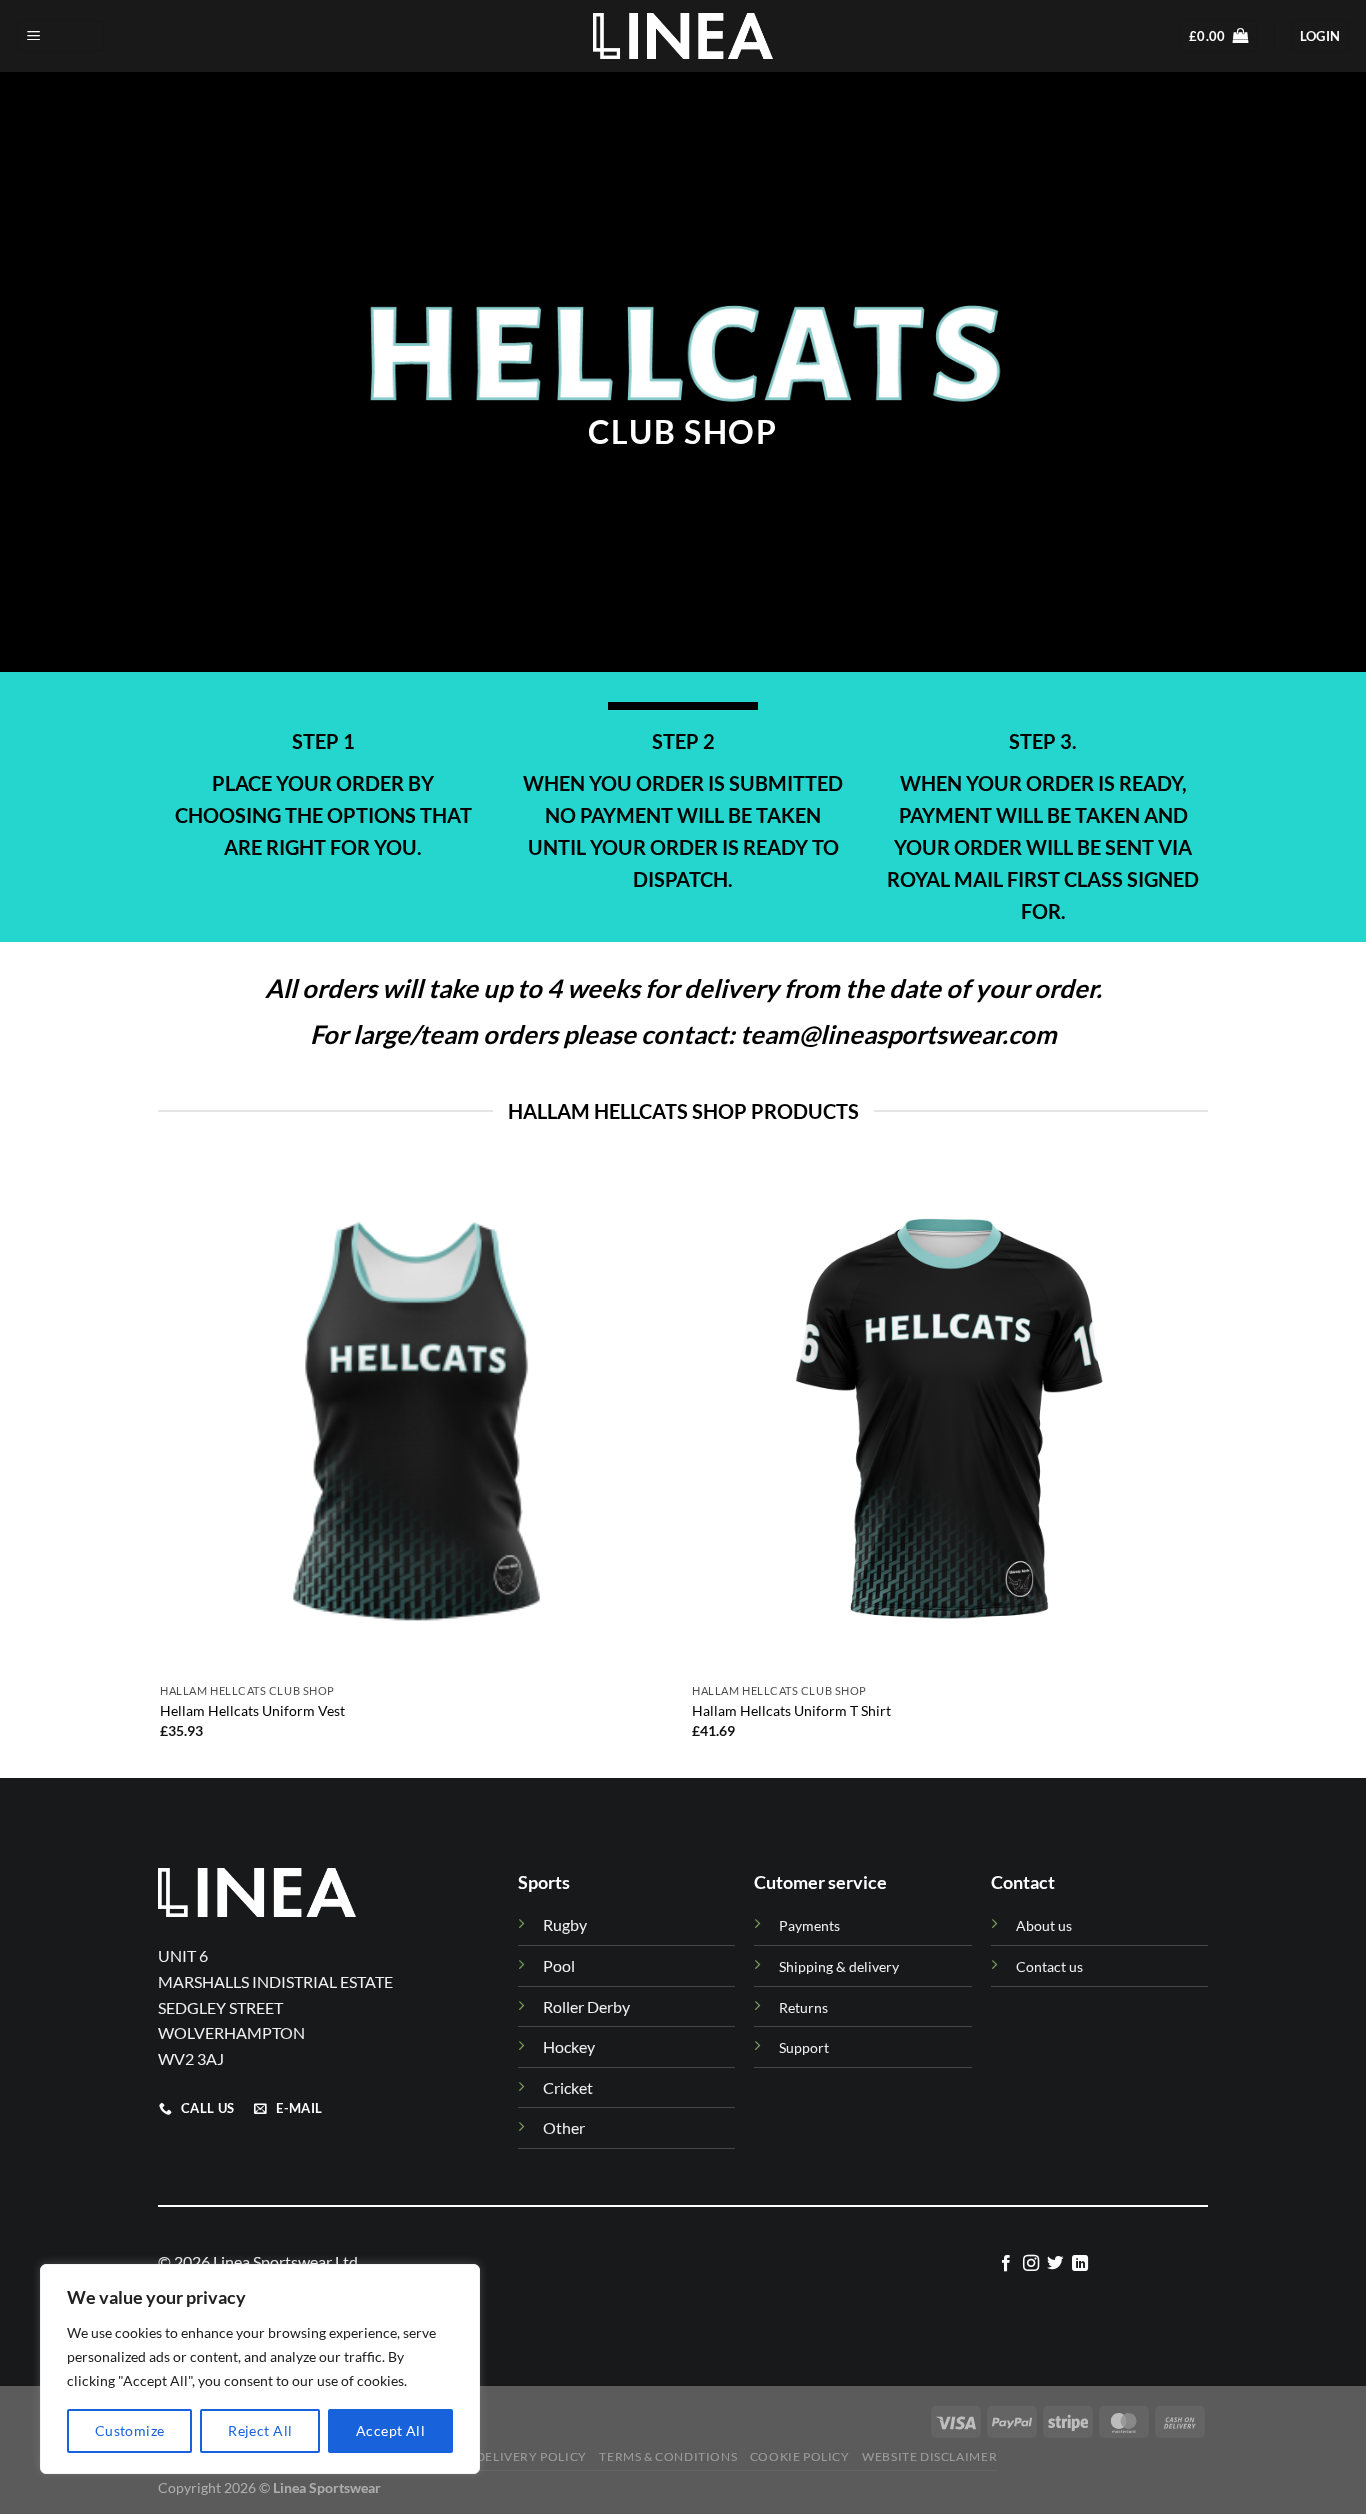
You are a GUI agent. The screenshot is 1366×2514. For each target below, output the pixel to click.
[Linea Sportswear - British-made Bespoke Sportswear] (683, 35)
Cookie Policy (800, 2456)
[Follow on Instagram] (1031, 2264)
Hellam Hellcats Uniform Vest (252, 1710)
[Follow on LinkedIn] (1080, 2264)
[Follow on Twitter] (1055, 2264)
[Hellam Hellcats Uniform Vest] (416, 1417)
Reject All (260, 2430)
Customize (130, 2430)
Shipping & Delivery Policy (494, 2456)
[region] (260, 2369)
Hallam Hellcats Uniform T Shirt (791, 1710)
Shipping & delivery (839, 1966)
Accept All (390, 2430)
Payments (809, 1925)
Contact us (1049, 1966)
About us (1044, 1925)
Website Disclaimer (929, 2456)
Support (804, 2047)
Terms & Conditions (668, 2456)
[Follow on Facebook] (1006, 2264)
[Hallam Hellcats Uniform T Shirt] (948, 1417)
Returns (803, 2007)
